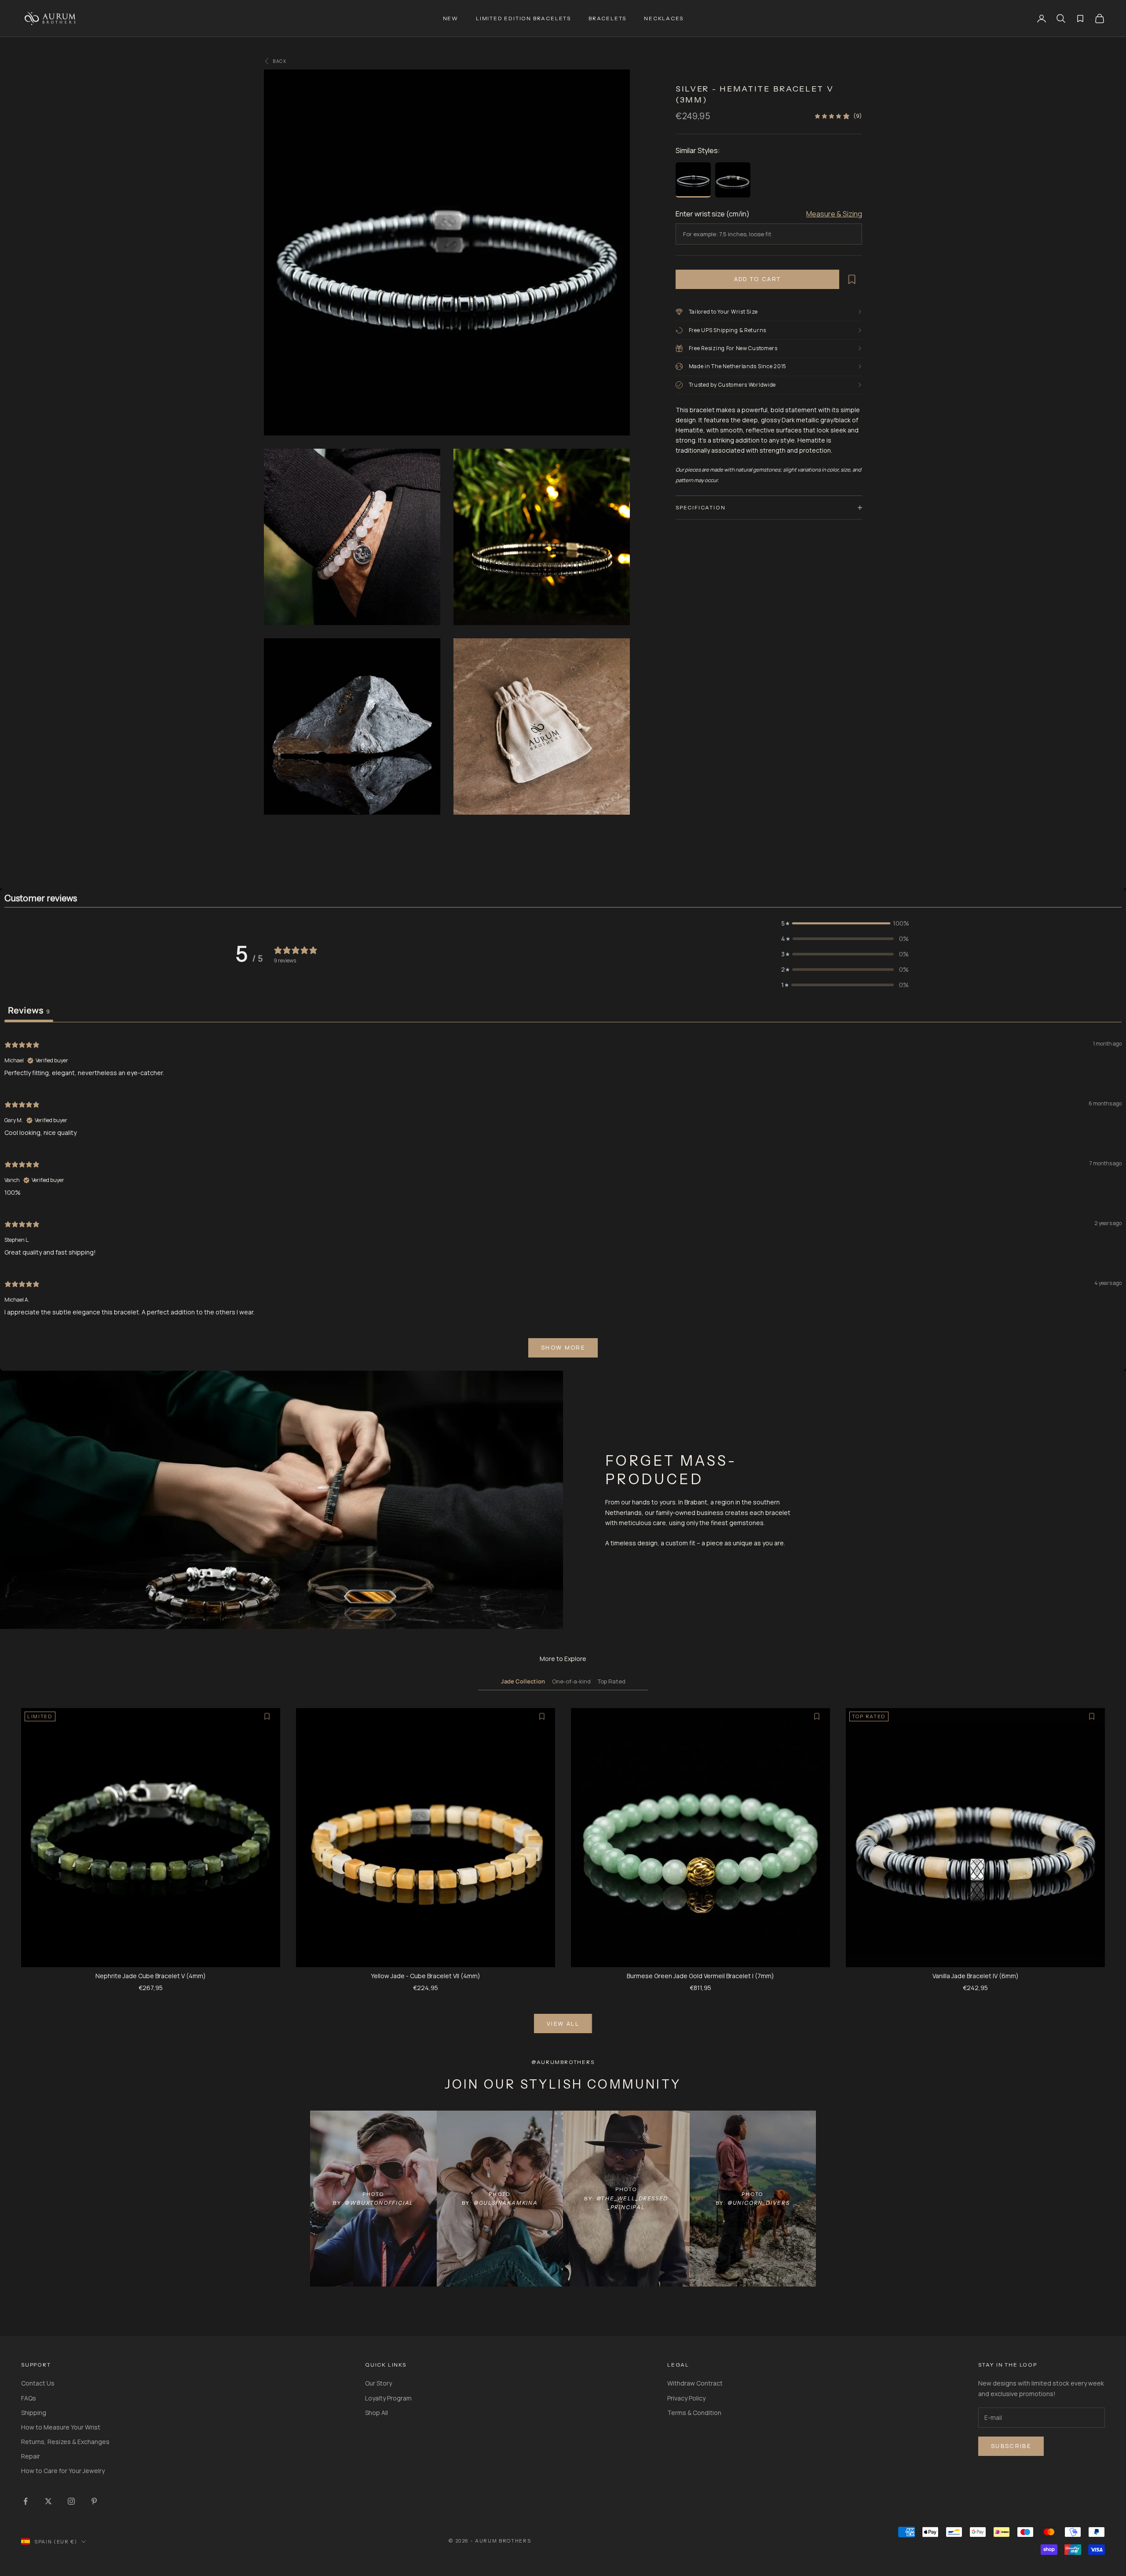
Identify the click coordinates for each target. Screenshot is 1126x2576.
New (451, 18)
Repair (31, 2456)
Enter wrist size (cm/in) (713, 214)
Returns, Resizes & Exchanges (65, 2442)
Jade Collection (523, 1681)
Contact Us (38, 2383)
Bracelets (607, 18)
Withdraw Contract (695, 2383)
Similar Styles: (698, 150)
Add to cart (758, 279)
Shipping (34, 2413)
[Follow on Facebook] (26, 2501)
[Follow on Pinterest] (94, 2501)
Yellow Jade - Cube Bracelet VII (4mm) (426, 1976)
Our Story (378, 2383)
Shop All (377, 2413)
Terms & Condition (694, 2413)
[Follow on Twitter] (48, 2501)
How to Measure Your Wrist (61, 2427)
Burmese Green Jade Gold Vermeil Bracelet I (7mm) (700, 1976)
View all (563, 2023)
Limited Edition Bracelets (523, 18)
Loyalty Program (388, 2398)
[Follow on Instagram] (71, 2501)
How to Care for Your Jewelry (63, 2471)
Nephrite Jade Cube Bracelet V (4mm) (151, 1976)
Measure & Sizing (834, 214)
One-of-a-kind (571, 1681)
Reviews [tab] (29, 1010)
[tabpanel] (563, 1198)
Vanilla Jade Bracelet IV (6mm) (976, 1976)
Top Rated (612, 1681)
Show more (563, 1347)
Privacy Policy (686, 2398)
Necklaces (664, 18)
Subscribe (1011, 2446)
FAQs (29, 2398)
